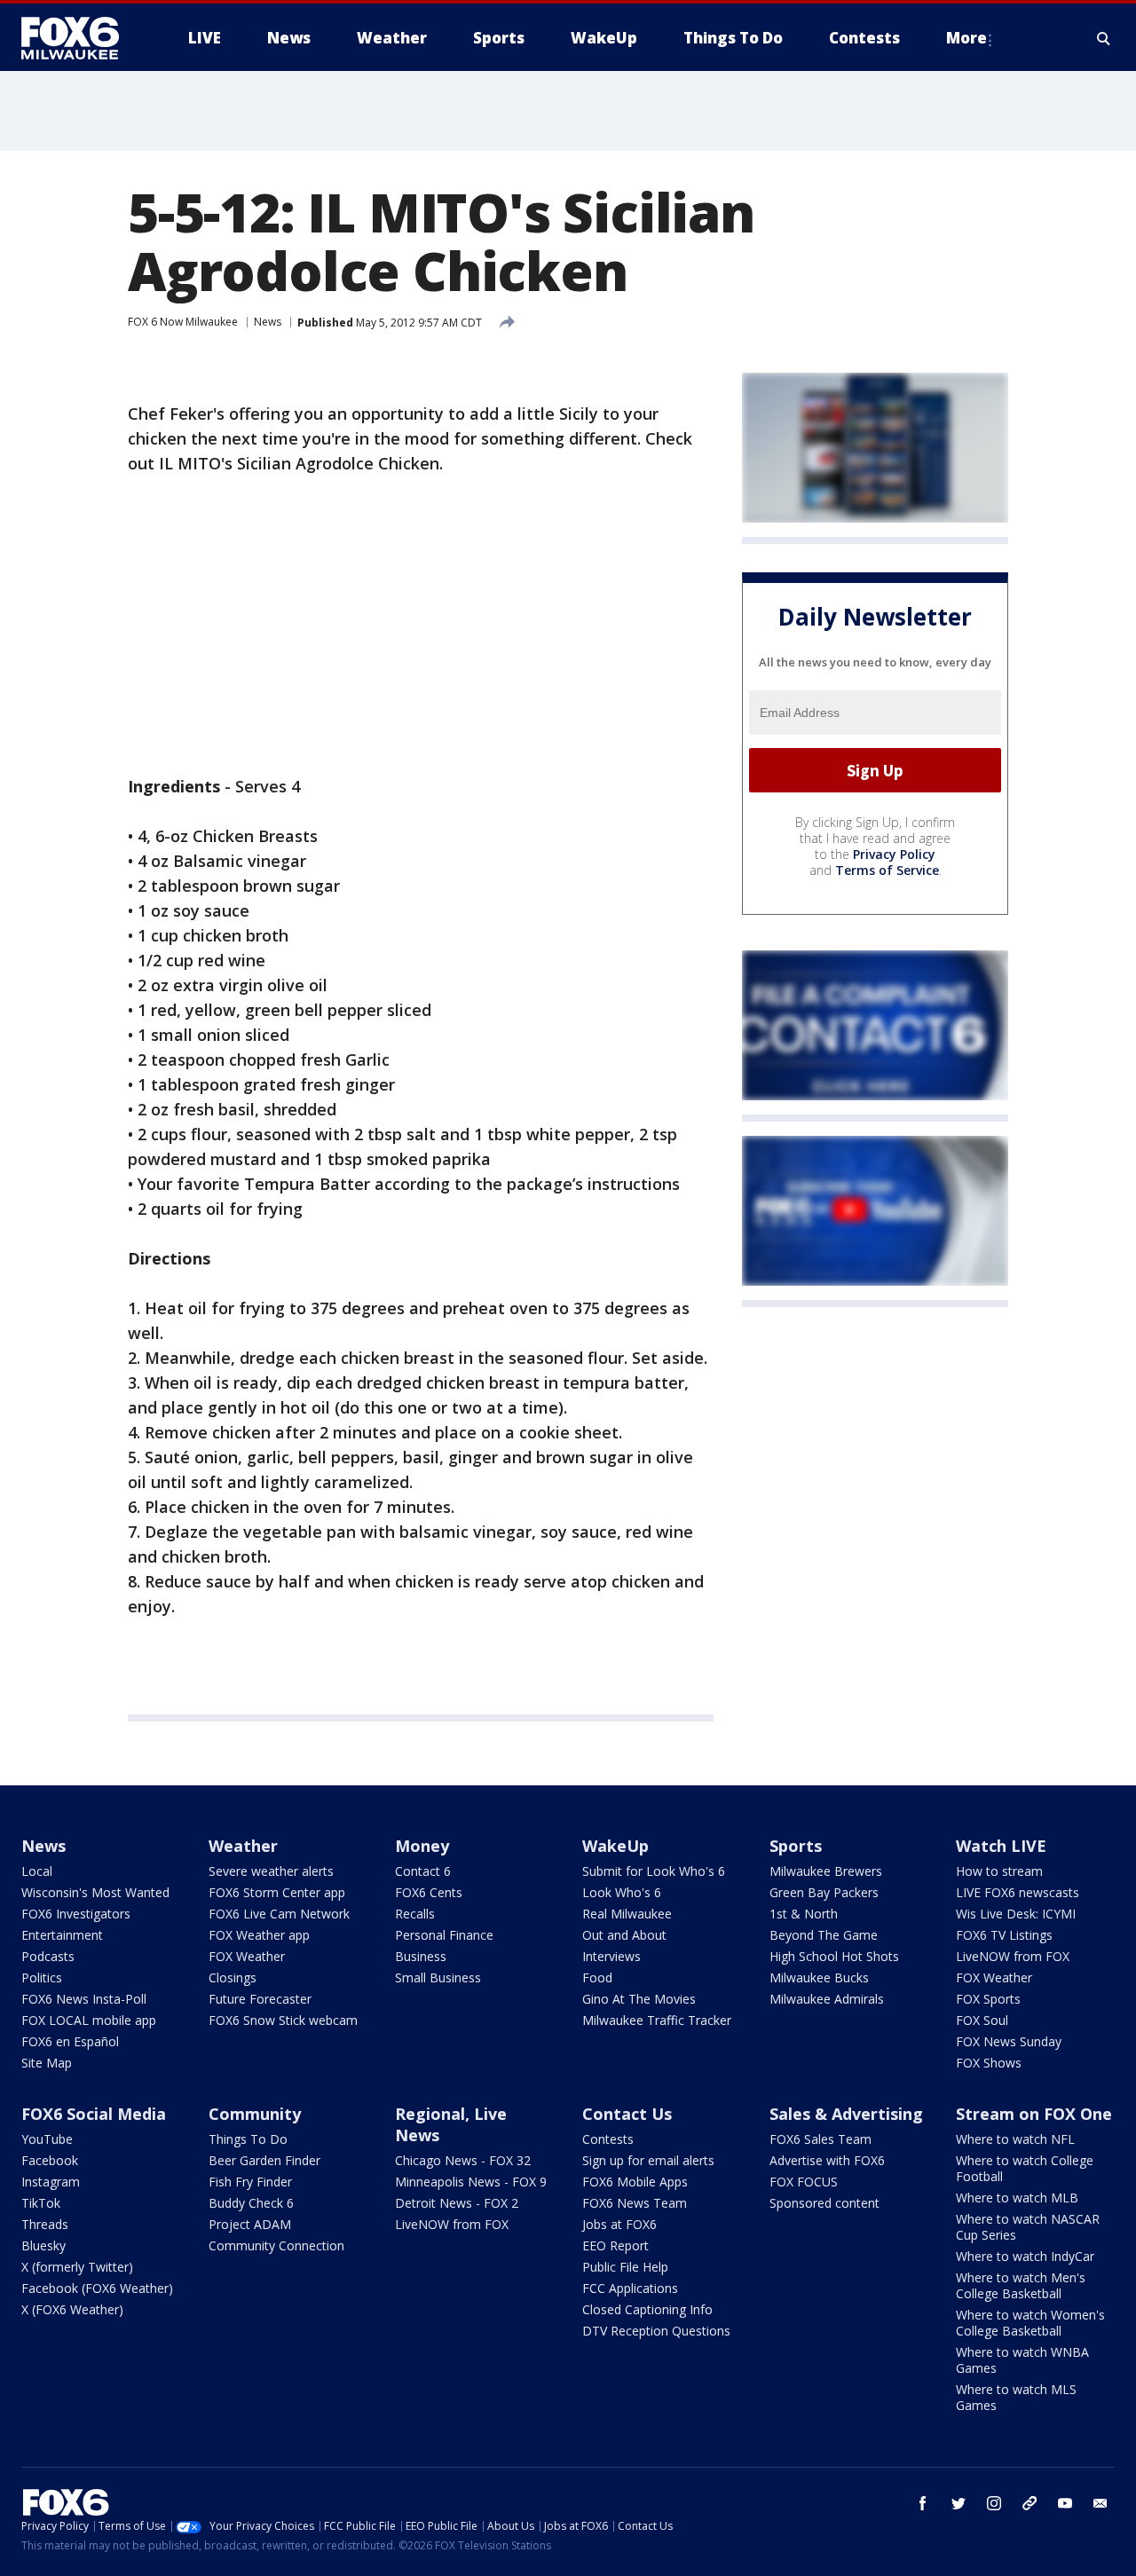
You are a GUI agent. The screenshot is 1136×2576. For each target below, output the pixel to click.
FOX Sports (988, 1999)
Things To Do (248, 2139)
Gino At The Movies (639, 1999)
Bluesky (43, 2245)
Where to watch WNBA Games (1022, 2360)
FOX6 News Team (635, 2203)
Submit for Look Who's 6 (654, 1871)
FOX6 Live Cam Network (279, 1914)
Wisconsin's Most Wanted (95, 1892)
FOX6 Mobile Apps (635, 2182)
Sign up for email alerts (648, 2160)
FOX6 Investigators (76, 1914)
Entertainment (62, 1935)
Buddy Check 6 (251, 2203)
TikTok (41, 2203)
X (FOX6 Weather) (72, 2309)
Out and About (624, 1935)
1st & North (804, 1914)
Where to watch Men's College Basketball (1021, 2285)
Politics (42, 1977)
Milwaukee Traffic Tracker (657, 2020)
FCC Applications (630, 2288)
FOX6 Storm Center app (277, 1892)
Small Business (438, 1977)
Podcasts (48, 1956)
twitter (958, 2503)
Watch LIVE (1001, 1846)
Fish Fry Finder (250, 2182)
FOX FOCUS (804, 2182)
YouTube (47, 2139)
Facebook (50, 2160)
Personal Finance (444, 1935)
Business (421, 1956)
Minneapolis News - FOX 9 (471, 2182)
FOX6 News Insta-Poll (84, 1999)
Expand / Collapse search (1104, 38)
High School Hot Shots (834, 1956)
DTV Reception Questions (656, 2331)
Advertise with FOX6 (827, 2160)
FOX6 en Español (70, 2041)
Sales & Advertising (846, 2114)
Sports (796, 1846)
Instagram (51, 2182)
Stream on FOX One (1034, 2114)
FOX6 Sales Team (820, 2139)
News (268, 322)
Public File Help (625, 2267)
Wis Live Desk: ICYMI (1016, 1914)
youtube (1065, 2503)
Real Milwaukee (627, 1914)
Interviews (611, 1956)
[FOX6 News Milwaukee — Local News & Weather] (80, 38)
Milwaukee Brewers (826, 1871)
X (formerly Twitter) (77, 2267)
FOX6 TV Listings (1004, 1935)
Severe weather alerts (271, 1871)
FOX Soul (982, 2020)
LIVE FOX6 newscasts (1018, 1892)
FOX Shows (989, 2063)
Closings (233, 1977)
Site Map (47, 2063)
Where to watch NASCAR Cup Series (1028, 2227)
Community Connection (276, 2245)
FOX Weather (247, 1956)
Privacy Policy (894, 854)
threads (1029, 2503)
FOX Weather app (259, 1935)
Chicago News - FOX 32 (463, 2160)
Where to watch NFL (1015, 2139)
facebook (923, 2503)
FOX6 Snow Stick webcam (283, 2020)
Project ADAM (250, 2224)
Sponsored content (824, 2203)
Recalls (415, 1914)
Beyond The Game (824, 1935)
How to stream (999, 1871)
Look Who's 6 (622, 1892)
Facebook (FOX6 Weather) (97, 2288)
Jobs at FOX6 (619, 2224)
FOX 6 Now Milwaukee (183, 322)
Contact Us (627, 2114)
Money (422, 1846)
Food (597, 1977)
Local (37, 1871)
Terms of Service (887, 870)
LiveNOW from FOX (1013, 1956)
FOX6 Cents (429, 1892)
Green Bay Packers (824, 1892)
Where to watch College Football (1025, 2168)
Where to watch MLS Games (1016, 2397)
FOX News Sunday (1009, 2041)
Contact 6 (423, 1871)
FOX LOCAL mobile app (89, 2020)
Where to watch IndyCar (1025, 2256)
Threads (45, 2224)
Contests (608, 2139)
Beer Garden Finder (264, 2160)
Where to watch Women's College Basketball (1030, 2323)
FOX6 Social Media (94, 2114)
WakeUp (615, 1846)
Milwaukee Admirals (827, 1999)
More (966, 38)
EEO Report (615, 2245)
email (1100, 2503)
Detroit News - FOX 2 (457, 2203)
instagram (994, 2503)
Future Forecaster (260, 1999)
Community (255, 2114)
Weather (243, 1846)
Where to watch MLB (1017, 2198)
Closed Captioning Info (647, 2309)
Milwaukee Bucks (819, 1977)
